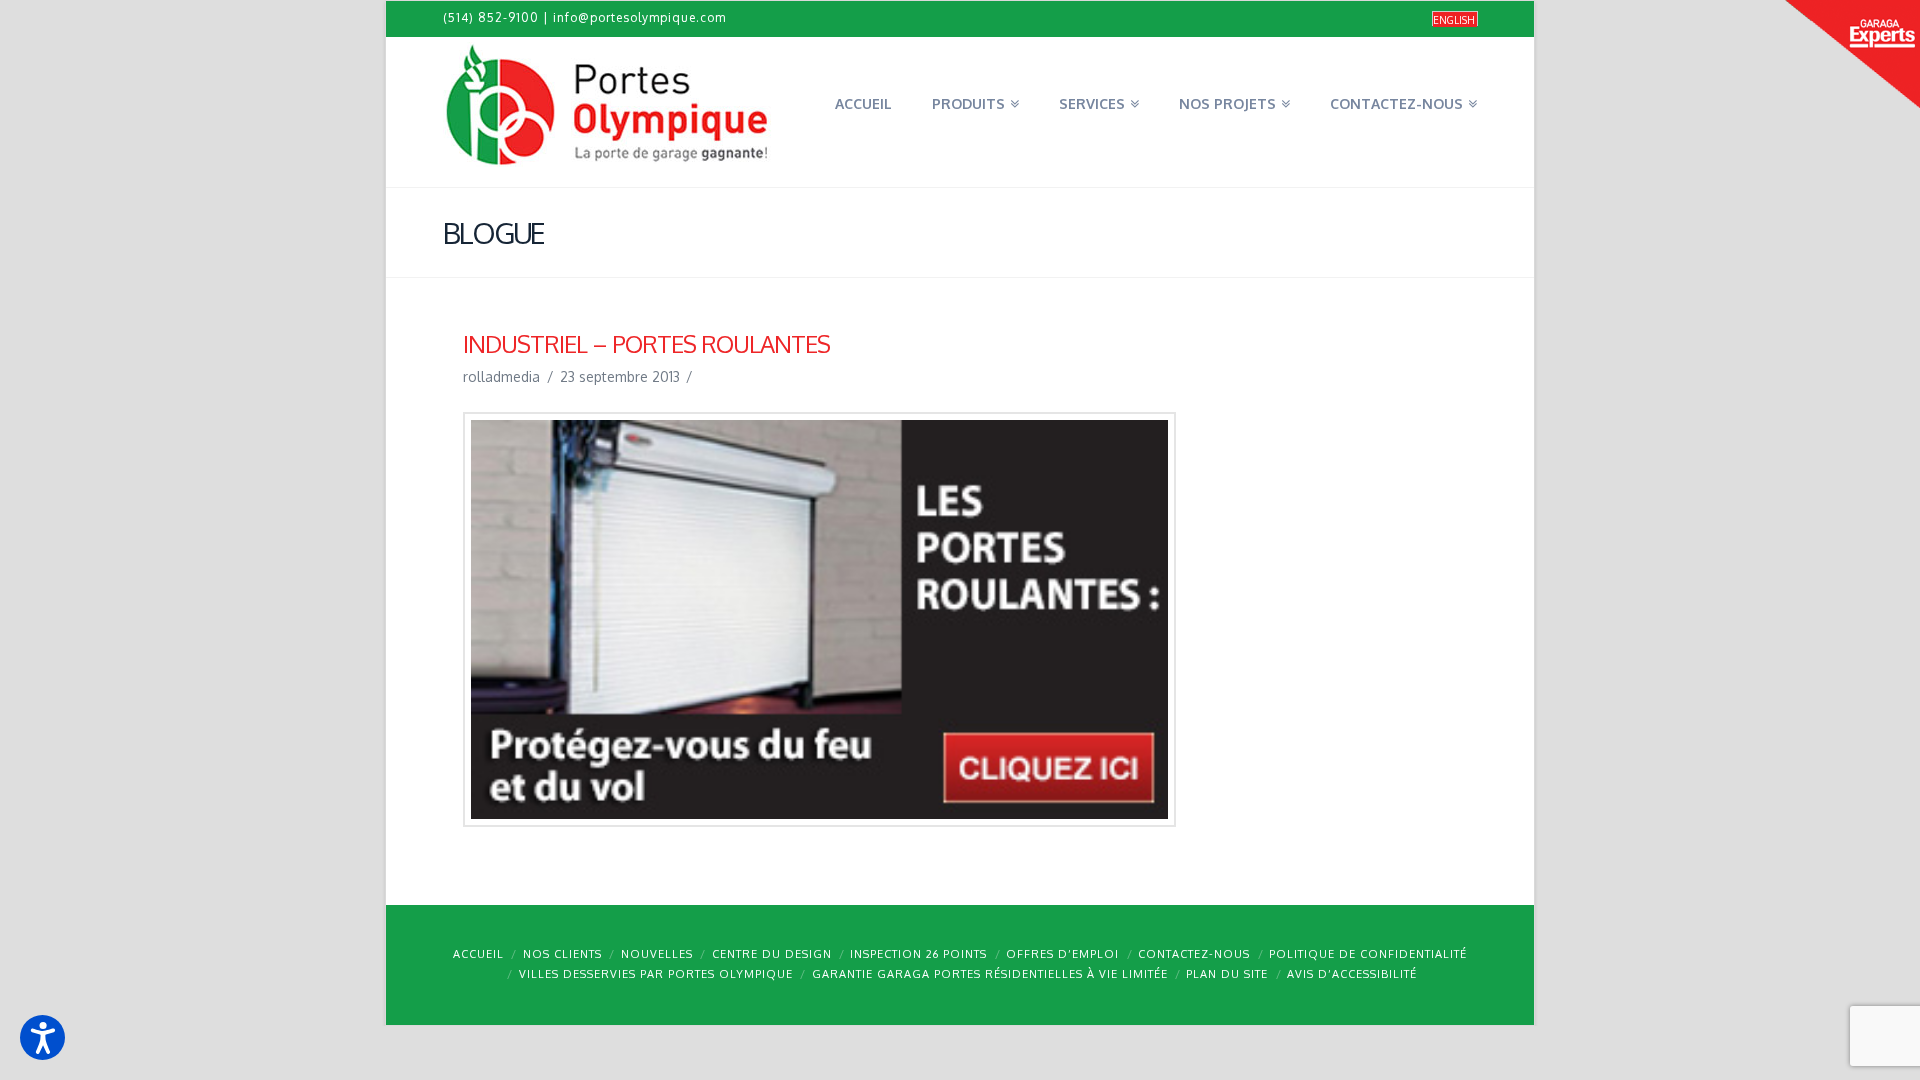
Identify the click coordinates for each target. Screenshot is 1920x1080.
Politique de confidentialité (1368, 954)
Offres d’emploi (1062, 954)
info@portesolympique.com (639, 17)
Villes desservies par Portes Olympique (656, 974)
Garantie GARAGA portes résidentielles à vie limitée (990, 974)
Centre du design (772, 954)
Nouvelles (657, 954)
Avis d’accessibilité (1352, 974)
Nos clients (562, 954)
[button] (42, 1037)
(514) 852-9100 (491, 17)
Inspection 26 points (918, 954)
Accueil (478, 954)
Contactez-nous (1194, 954)
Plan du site (1227, 974)
